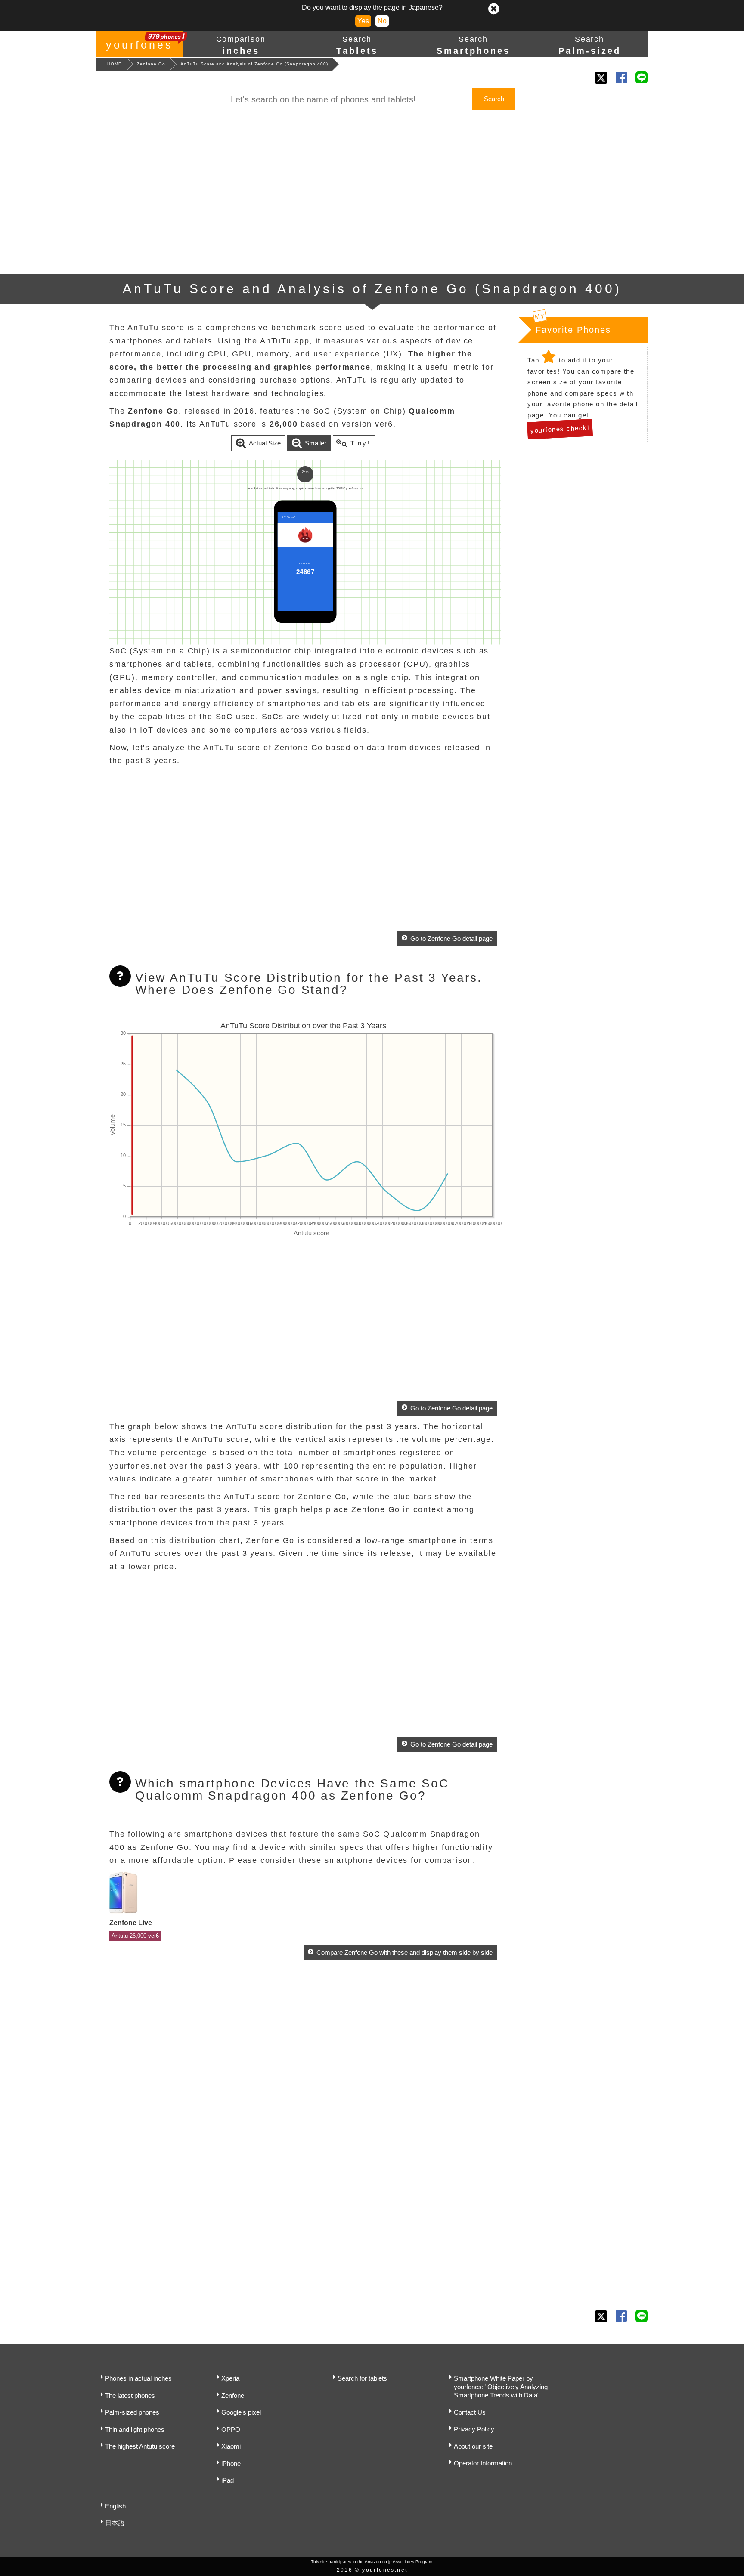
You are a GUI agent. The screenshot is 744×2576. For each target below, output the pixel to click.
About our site (473, 2446)
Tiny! (360, 443)
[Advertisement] (372, 192)
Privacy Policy (474, 2429)
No (382, 21)
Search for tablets (362, 2378)
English (115, 2506)
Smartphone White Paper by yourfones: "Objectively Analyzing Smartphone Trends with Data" (501, 2387)
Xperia (230, 2378)
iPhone (231, 2463)
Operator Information (483, 2463)
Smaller (316, 443)
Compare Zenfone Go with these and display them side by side (405, 1953)
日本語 (115, 2523)
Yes (363, 21)
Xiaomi (231, 2446)
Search (494, 99)
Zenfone (233, 2395)
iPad (228, 2480)
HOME (115, 64)
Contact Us (470, 2412)
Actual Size (265, 443)
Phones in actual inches (138, 2378)
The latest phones (130, 2395)
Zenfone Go (151, 64)
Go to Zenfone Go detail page (451, 939)
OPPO (231, 2429)
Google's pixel (241, 2412)
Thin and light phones (135, 2429)
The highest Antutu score (140, 2446)
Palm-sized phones (132, 2412)
